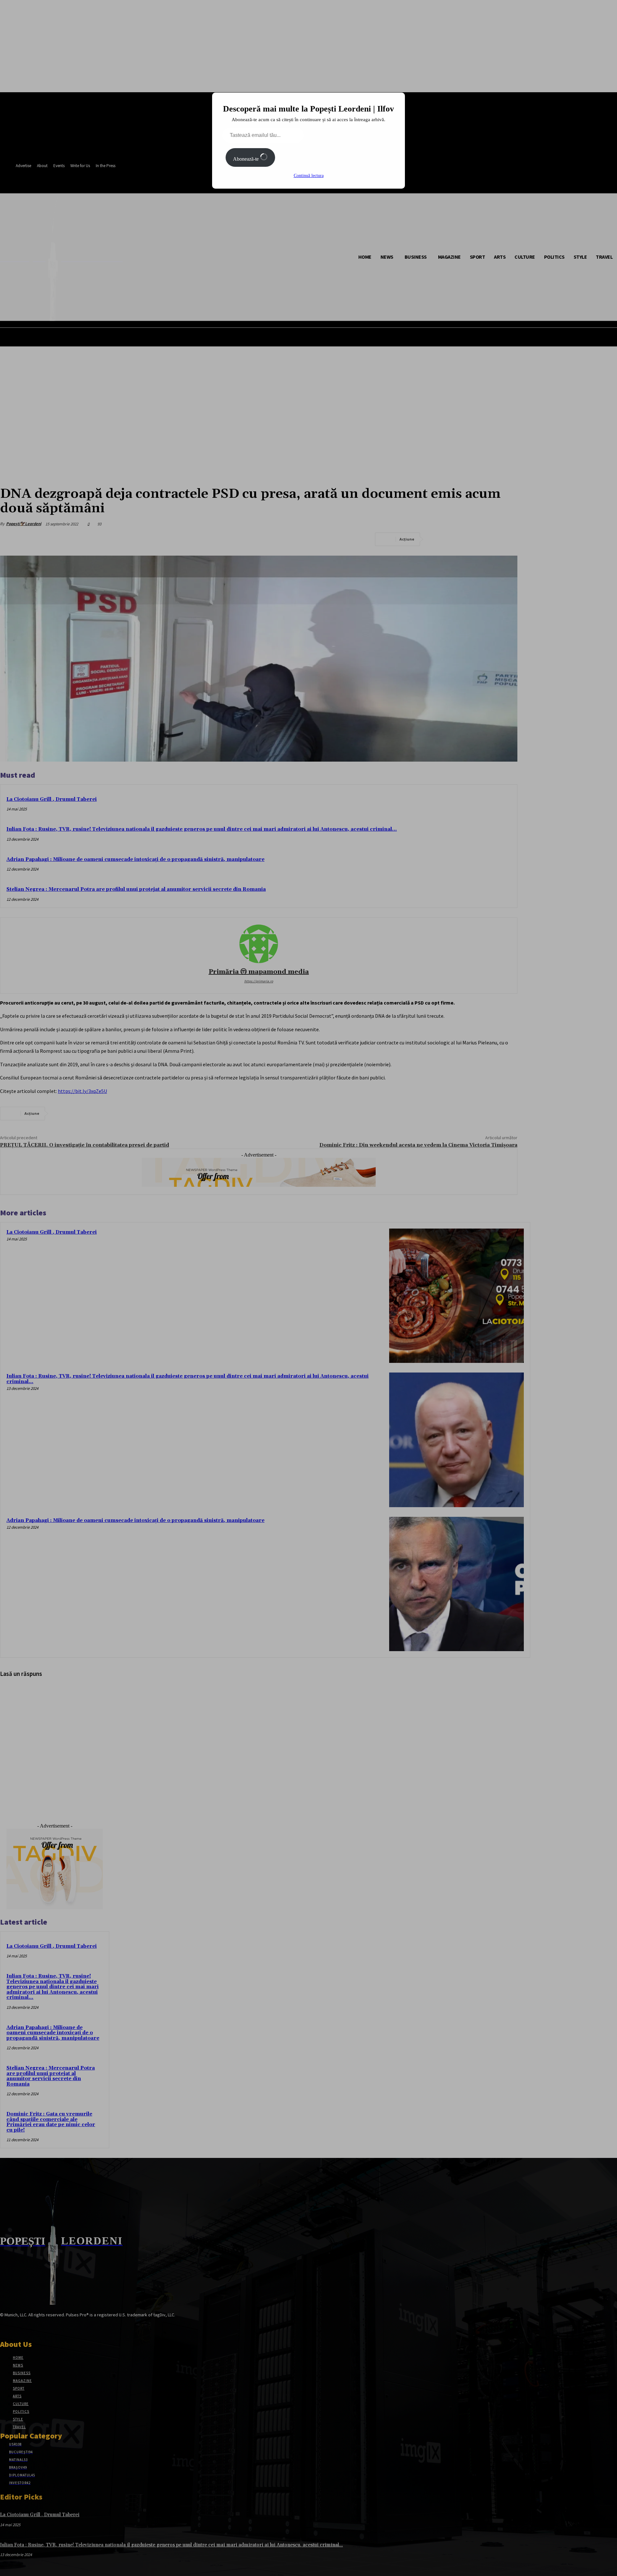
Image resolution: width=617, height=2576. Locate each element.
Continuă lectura (309, 176)
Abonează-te (246, 159)
